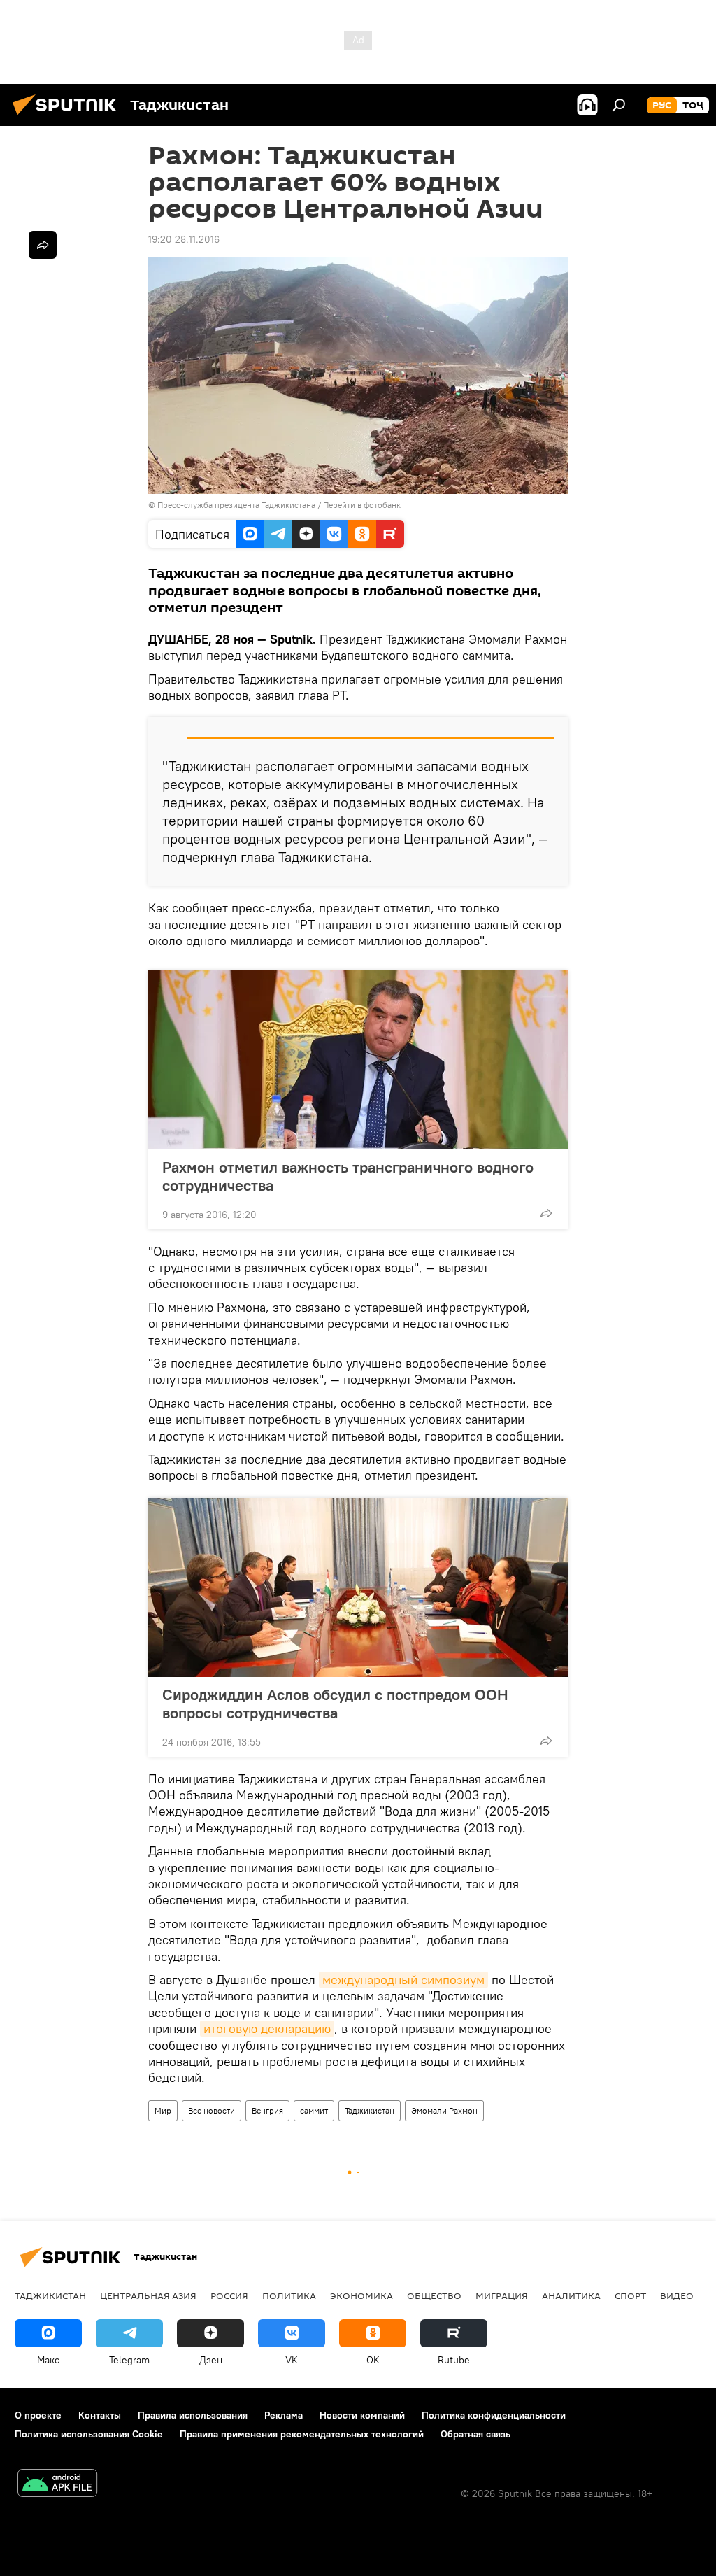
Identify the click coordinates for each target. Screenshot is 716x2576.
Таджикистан (370, 2110)
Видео (677, 2295)
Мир (163, 2110)
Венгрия (267, 2110)
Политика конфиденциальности (494, 2415)
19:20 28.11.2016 (184, 239)
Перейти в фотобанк (362, 505)
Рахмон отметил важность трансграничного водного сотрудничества (348, 1176)
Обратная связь (475, 2434)
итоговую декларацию (267, 2029)
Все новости (212, 2110)
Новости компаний (362, 2415)
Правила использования (193, 2415)
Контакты (100, 2415)
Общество (434, 2295)
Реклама (284, 2415)
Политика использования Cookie (89, 2434)
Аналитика (571, 2295)
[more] (546, 1213)
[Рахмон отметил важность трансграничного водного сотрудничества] (358, 1060)
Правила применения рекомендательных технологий (302, 2434)
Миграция (502, 2295)
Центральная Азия (148, 2295)
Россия (229, 2295)
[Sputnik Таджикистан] (69, 117)
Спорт (630, 2295)
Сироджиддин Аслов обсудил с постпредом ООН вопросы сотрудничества (335, 1704)
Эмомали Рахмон (444, 2110)
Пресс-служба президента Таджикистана (236, 505)
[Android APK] (57, 2485)
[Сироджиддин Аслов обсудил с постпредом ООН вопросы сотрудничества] (358, 1587)
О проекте (38, 2415)
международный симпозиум (403, 1980)
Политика (289, 2295)
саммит (314, 2110)
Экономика (361, 2295)
